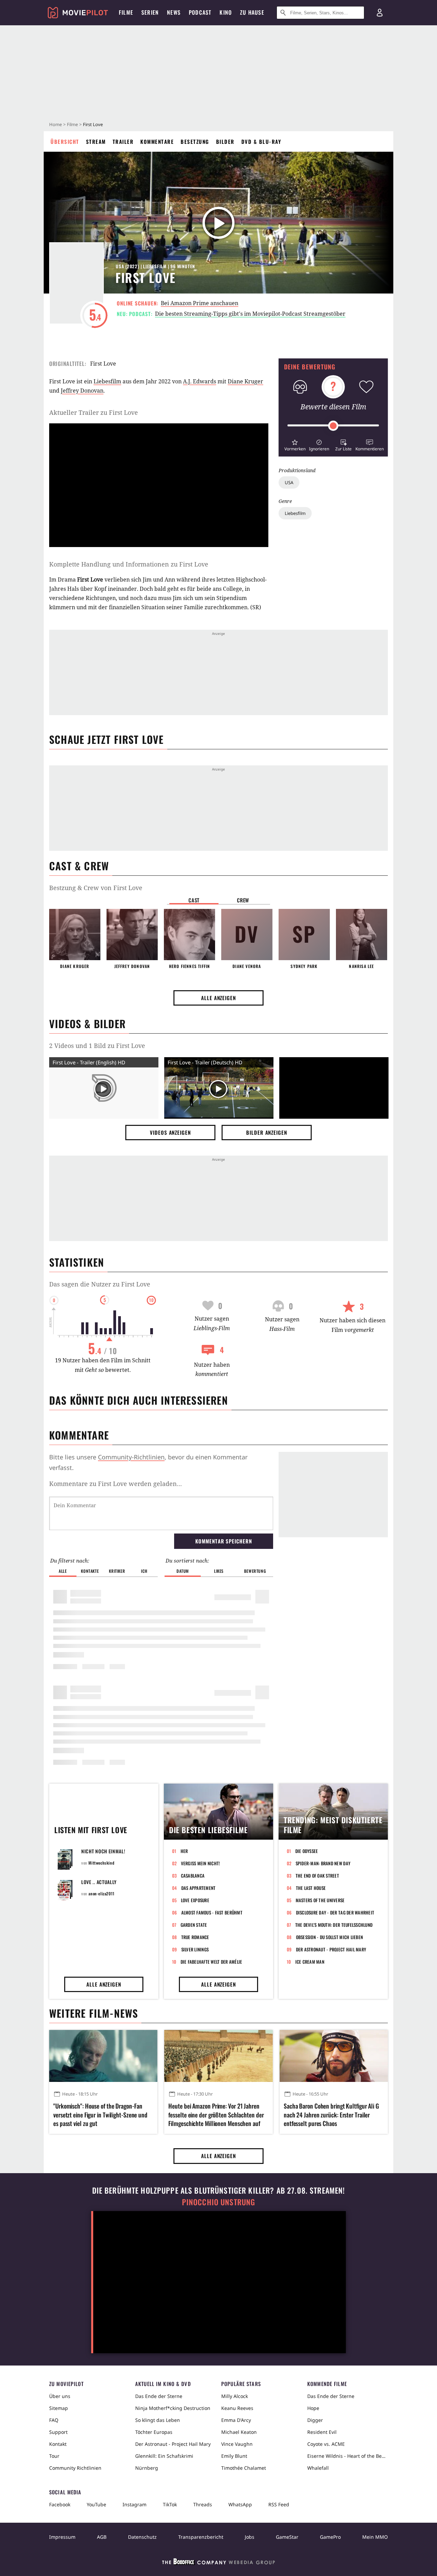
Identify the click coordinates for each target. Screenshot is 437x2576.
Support (58, 2432)
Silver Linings (195, 1949)
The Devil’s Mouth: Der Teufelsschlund (334, 1925)
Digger (315, 2420)
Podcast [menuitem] (200, 12)
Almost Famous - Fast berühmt (212, 1912)
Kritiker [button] (117, 1571)
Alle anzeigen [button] (218, 998)
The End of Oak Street (317, 1876)
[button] (295, 444)
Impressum (62, 2537)
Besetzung (195, 141)
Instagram (135, 2504)
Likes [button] (219, 1571)
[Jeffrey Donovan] (132, 935)
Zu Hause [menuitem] (252, 12)
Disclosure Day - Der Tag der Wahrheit (335, 1912)
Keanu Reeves (237, 2408)
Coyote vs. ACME (326, 2444)
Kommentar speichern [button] (223, 1541)
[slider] (333, 426)
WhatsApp (240, 2504)
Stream (96, 141)
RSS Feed (279, 2504)
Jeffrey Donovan (82, 391)
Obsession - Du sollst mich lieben (330, 1937)
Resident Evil (322, 2432)
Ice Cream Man (310, 1962)
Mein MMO (375, 2537)
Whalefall (318, 2468)
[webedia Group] (218, 2563)
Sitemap (59, 2408)
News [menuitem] (174, 12)
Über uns (60, 2396)
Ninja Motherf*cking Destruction (173, 2408)
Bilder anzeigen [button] (267, 1132)
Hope (313, 2408)
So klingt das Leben (158, 2420)
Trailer (123, 141)
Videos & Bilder (87, 1024)
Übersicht (65, 141)
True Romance (195, 1937)
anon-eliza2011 (101, 1893)
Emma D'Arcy (236, 2420)
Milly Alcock (235, 2396)
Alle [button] (63, 1571)
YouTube (96, 2504)
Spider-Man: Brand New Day (323, 1863)
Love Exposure (195, 1900)
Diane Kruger (245, 381)
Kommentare (157, 141)
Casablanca (193, 1876)
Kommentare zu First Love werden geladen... (116, 1484)
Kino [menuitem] (226, 12)
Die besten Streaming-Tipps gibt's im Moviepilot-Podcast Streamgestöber (250, 314)
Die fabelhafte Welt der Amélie (212, 1962)
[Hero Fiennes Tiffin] (189, 935)
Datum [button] (183, 1571)
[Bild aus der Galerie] (334, 1089)
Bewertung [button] (255, 1571)
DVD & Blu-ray (261, 141)
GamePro (330, 2537)
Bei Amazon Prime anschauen (200, 303)
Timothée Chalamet (244, 2468)
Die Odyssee (307, 1851)
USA (289, 482)
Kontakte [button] (90, 1571)
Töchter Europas (154, 2432)
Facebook (60, 2504)
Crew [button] (243, 900)
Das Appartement (199, 1888)
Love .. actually (99, 1882)
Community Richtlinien (75, 2468)
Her (184, 1851)
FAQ (54, 2420)
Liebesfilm (295, 513)
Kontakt (58, 2444)
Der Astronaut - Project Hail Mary (331, 1949)
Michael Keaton (239, 2432)
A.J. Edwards (200, 381)
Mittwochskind (101, 1863)
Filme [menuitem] (126, 12)
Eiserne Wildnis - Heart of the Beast (348, 2456)
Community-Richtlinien (131, 1457)
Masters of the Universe (320, 1900)
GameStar (287, 2537)
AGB (102, 2537)
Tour (54, 2456)
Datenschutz (142, 2537)
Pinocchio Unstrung (219, 2202)
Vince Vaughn (237, 2444)
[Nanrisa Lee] (362, 935)
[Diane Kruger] (75, 935)
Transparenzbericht (201, 2537)
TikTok (170, 2504)
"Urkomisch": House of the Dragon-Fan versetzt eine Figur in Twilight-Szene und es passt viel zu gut (100, 2115)
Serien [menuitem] (150, 12)
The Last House (311, 1888)
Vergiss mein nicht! (201, 1863)
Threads (203, 2504)
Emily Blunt (234, 2456)
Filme (72, 124)
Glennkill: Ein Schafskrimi (164, 2456)
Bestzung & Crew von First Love (96, 888)
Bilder (225, 141)
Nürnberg (147, 2468)
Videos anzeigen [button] (170, 1132)
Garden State (194, 1925)
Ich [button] (144, 1571)
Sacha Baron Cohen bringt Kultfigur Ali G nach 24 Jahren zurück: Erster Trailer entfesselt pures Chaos (331, 2115)
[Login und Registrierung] (380, 13)
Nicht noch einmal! (103, 1851)
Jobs (250, 2537)
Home (55, 124)
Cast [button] (194, 900)
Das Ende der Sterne (159, 2396)
